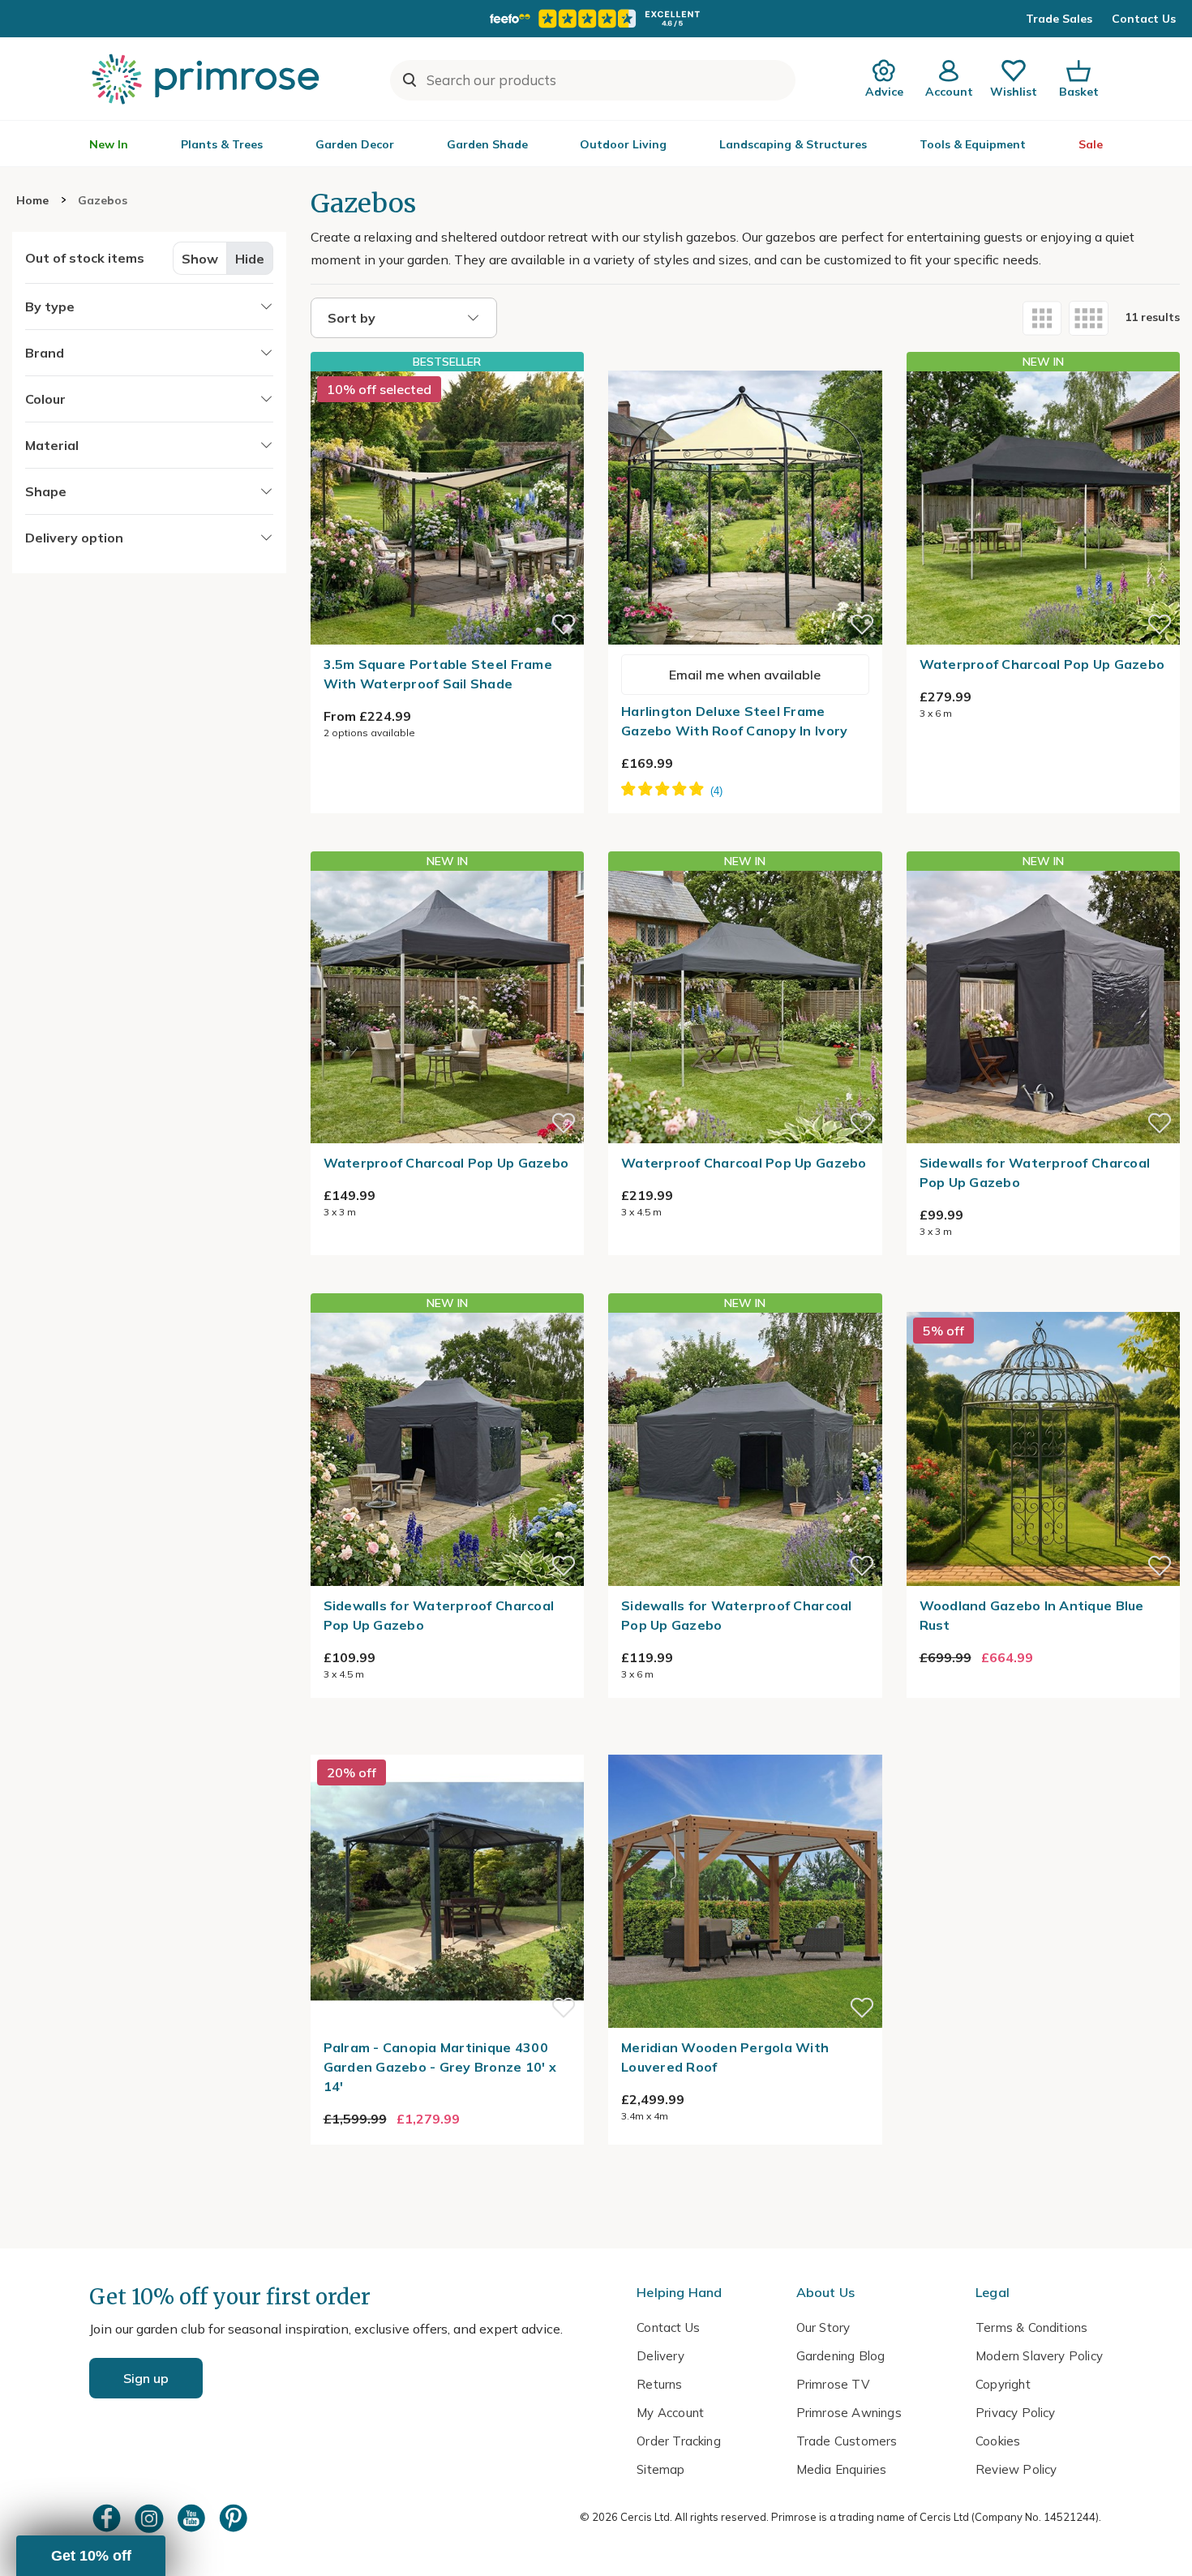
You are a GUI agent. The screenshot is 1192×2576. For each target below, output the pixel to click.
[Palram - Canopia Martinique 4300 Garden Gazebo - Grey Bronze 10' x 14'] (448, 1745)
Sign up (146, 2378)
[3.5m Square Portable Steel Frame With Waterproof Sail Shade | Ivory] (448, 508)
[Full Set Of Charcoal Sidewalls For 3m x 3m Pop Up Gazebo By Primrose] (1044, 1007)
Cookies (998, 2441)
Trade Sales (1059, 19)
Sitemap (660, 2469)
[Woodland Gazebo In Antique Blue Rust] (1044, 1302)
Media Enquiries (842, 2469)
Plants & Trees (222, 144)
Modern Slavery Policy (1039, 2356)
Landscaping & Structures (793, 144)
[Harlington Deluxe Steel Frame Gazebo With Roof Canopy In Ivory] (745, 361)
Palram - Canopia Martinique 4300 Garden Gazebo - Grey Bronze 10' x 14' (440, 2067)
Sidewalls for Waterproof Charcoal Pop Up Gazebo (1035, 1172)
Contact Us (1144, 19)
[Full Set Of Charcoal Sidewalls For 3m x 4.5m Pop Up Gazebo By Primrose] (448, 1449)
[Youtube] (193, 2518)
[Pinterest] (235, 2518)
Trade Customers (847, 2441)
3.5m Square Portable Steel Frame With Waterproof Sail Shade (438, 674)
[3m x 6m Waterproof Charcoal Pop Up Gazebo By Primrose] (1044, 508)
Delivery (660, 2356)
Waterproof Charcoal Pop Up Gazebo (1042, 664)
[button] (91, 2556)
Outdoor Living (623, 144)
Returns (659, 2384)
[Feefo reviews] (596, 19)
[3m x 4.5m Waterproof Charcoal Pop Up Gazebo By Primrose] (745, 1007)
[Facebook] (109, 2518)
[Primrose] (208, 79)
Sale (1091, 144)
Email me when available (745, 675)
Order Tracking (679, 2441)
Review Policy (1016, 2469)
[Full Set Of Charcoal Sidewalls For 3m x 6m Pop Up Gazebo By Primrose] (745, 1449)
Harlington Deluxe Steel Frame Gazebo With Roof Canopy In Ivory (734, 721)
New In (109, 144)
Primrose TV (833, 2384)
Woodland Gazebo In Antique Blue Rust (1032, 1615)
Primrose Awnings (849, 2413)
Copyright (1003, 2384)
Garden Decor (355, 144)
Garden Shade (487, 144)
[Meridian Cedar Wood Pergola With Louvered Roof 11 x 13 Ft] (745, 1745)
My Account (670, 2413)
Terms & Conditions (1031, 2327)
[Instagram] (151, 2518)
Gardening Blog (841, 2356)
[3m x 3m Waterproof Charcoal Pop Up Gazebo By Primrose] (448, 1007)
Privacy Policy (1016, 2413)
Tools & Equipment (973, 144)
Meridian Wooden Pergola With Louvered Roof (725, 2057)
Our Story (823, 2327)
